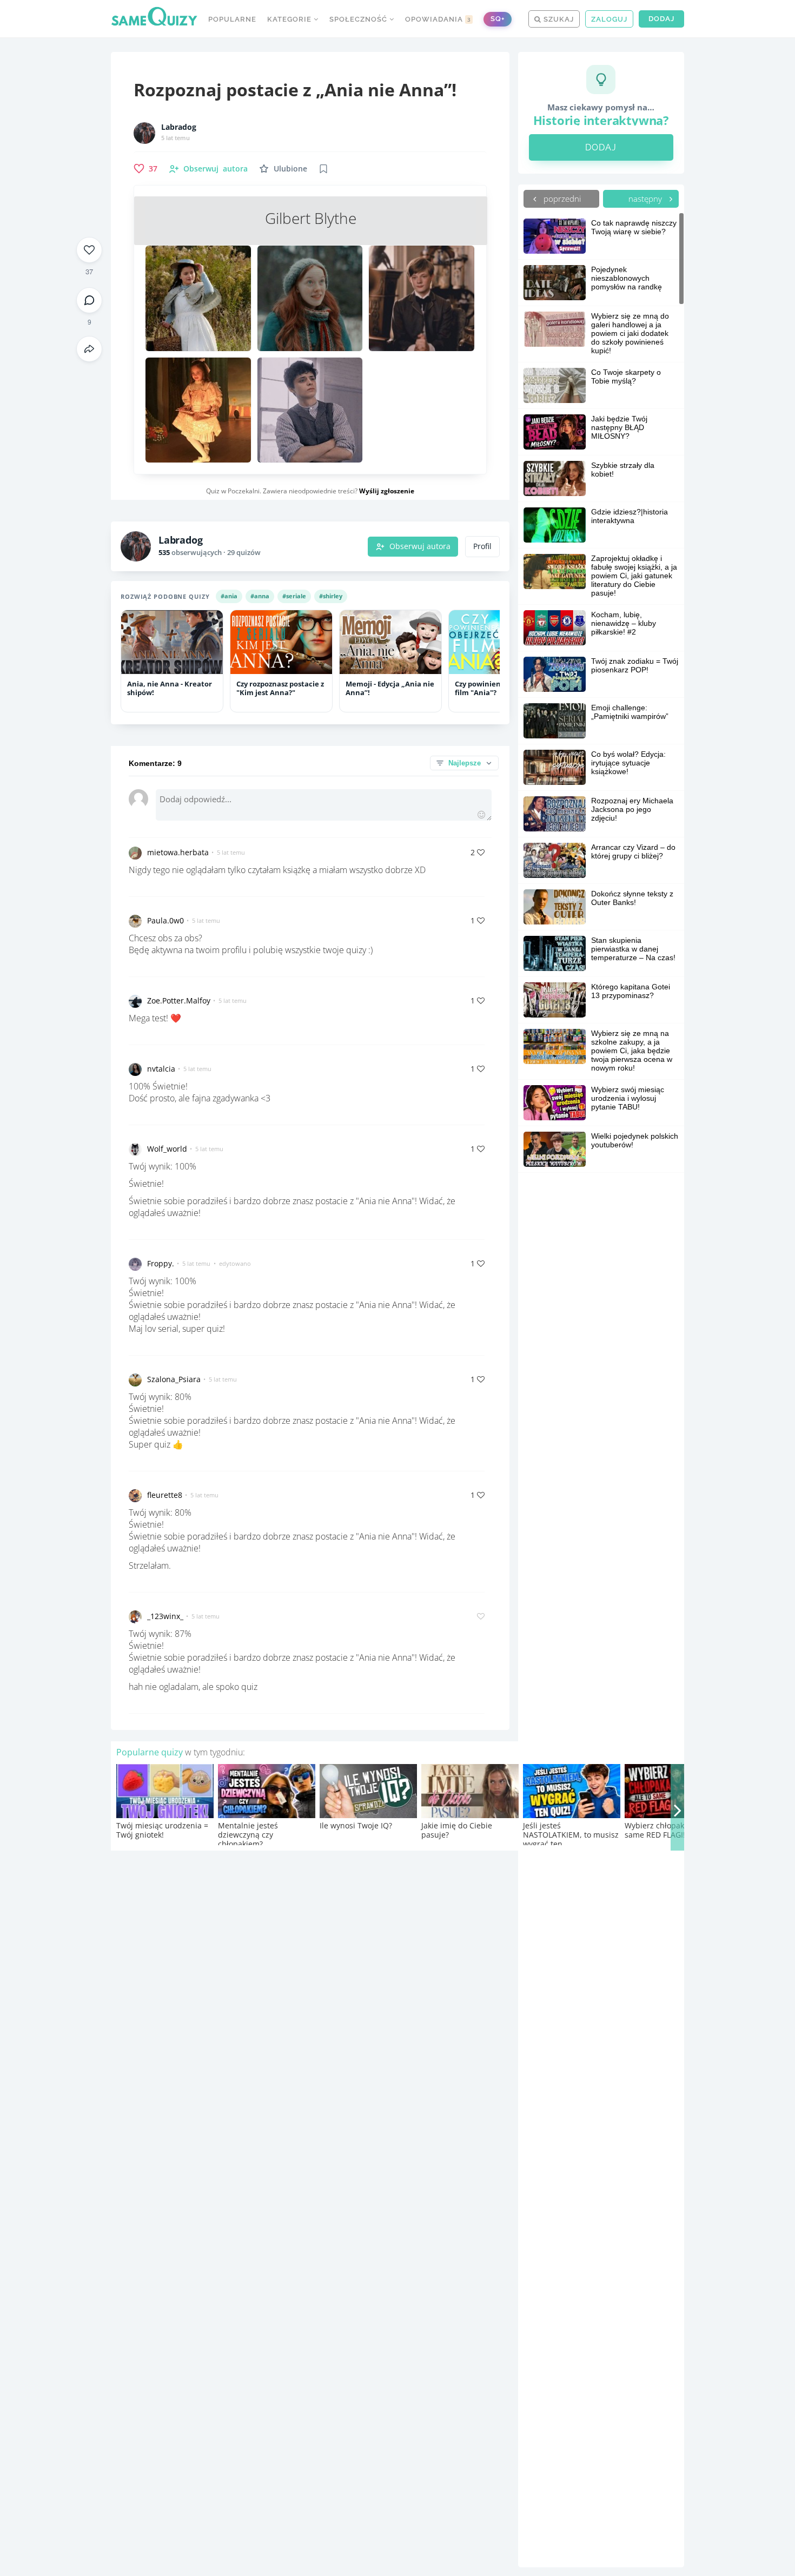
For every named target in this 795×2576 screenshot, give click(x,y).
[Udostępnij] (89, 349)
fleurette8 (165, 1495)
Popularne (232, 19)
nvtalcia (161, 1069)
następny (646, 199)
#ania (229, 596)
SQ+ (498, 19)
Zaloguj (609, 19)
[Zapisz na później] (323, 169)
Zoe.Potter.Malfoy (179, 1000)
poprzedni (561, 199)
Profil (482, 546)
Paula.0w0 (165, 920)
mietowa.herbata (178, 852)
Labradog (179, 127)
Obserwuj (216, 169)
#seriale (294, 596)
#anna (260, 596)
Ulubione (290, 169)
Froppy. (161, 1263)
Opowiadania (438, 19)
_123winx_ (165, 1616)
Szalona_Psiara (174, 1379)
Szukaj (558, 19)
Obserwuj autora (420, 546)
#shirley (331, 596)
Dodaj (661, 19)
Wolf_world (167, 1149)
